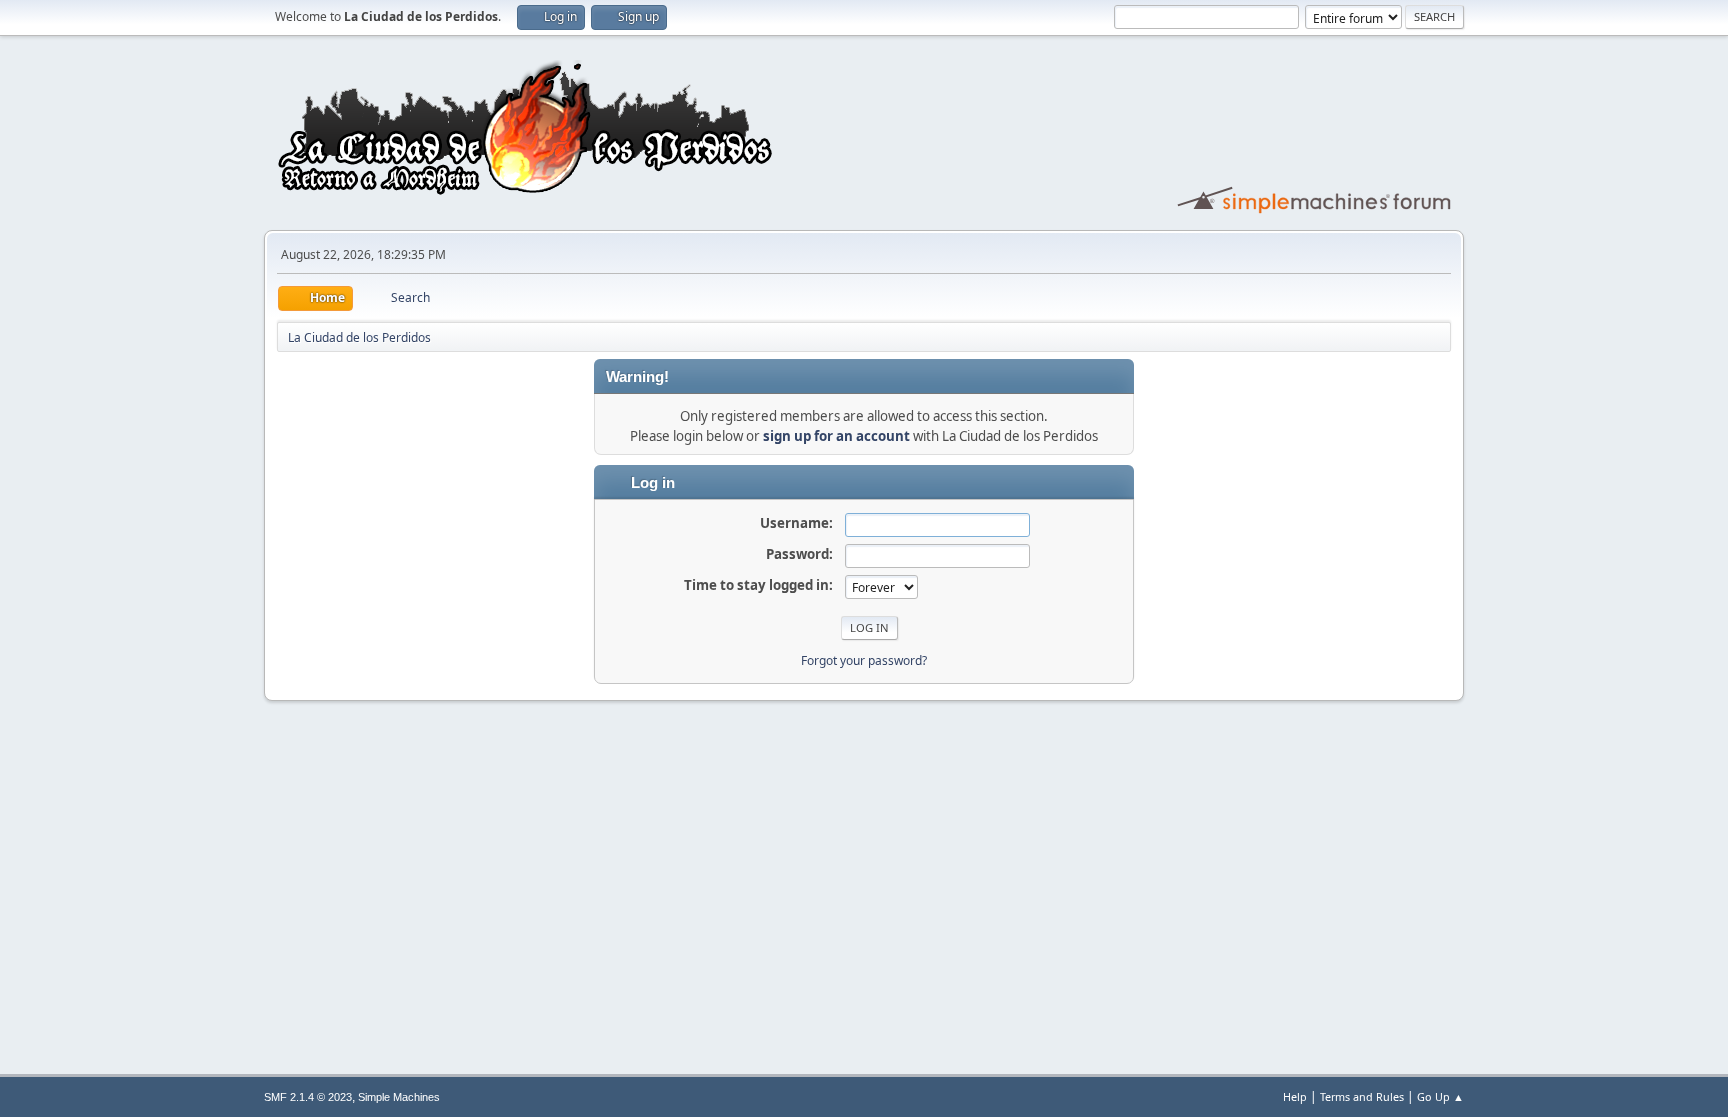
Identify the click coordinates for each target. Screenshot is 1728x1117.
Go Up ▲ (1440, 1096)
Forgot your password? (864, 660)
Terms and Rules (1362, 1096)
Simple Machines (399, 1097)
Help (1295, 1096)
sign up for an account (836, 436)
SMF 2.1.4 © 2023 (308, 1097)
